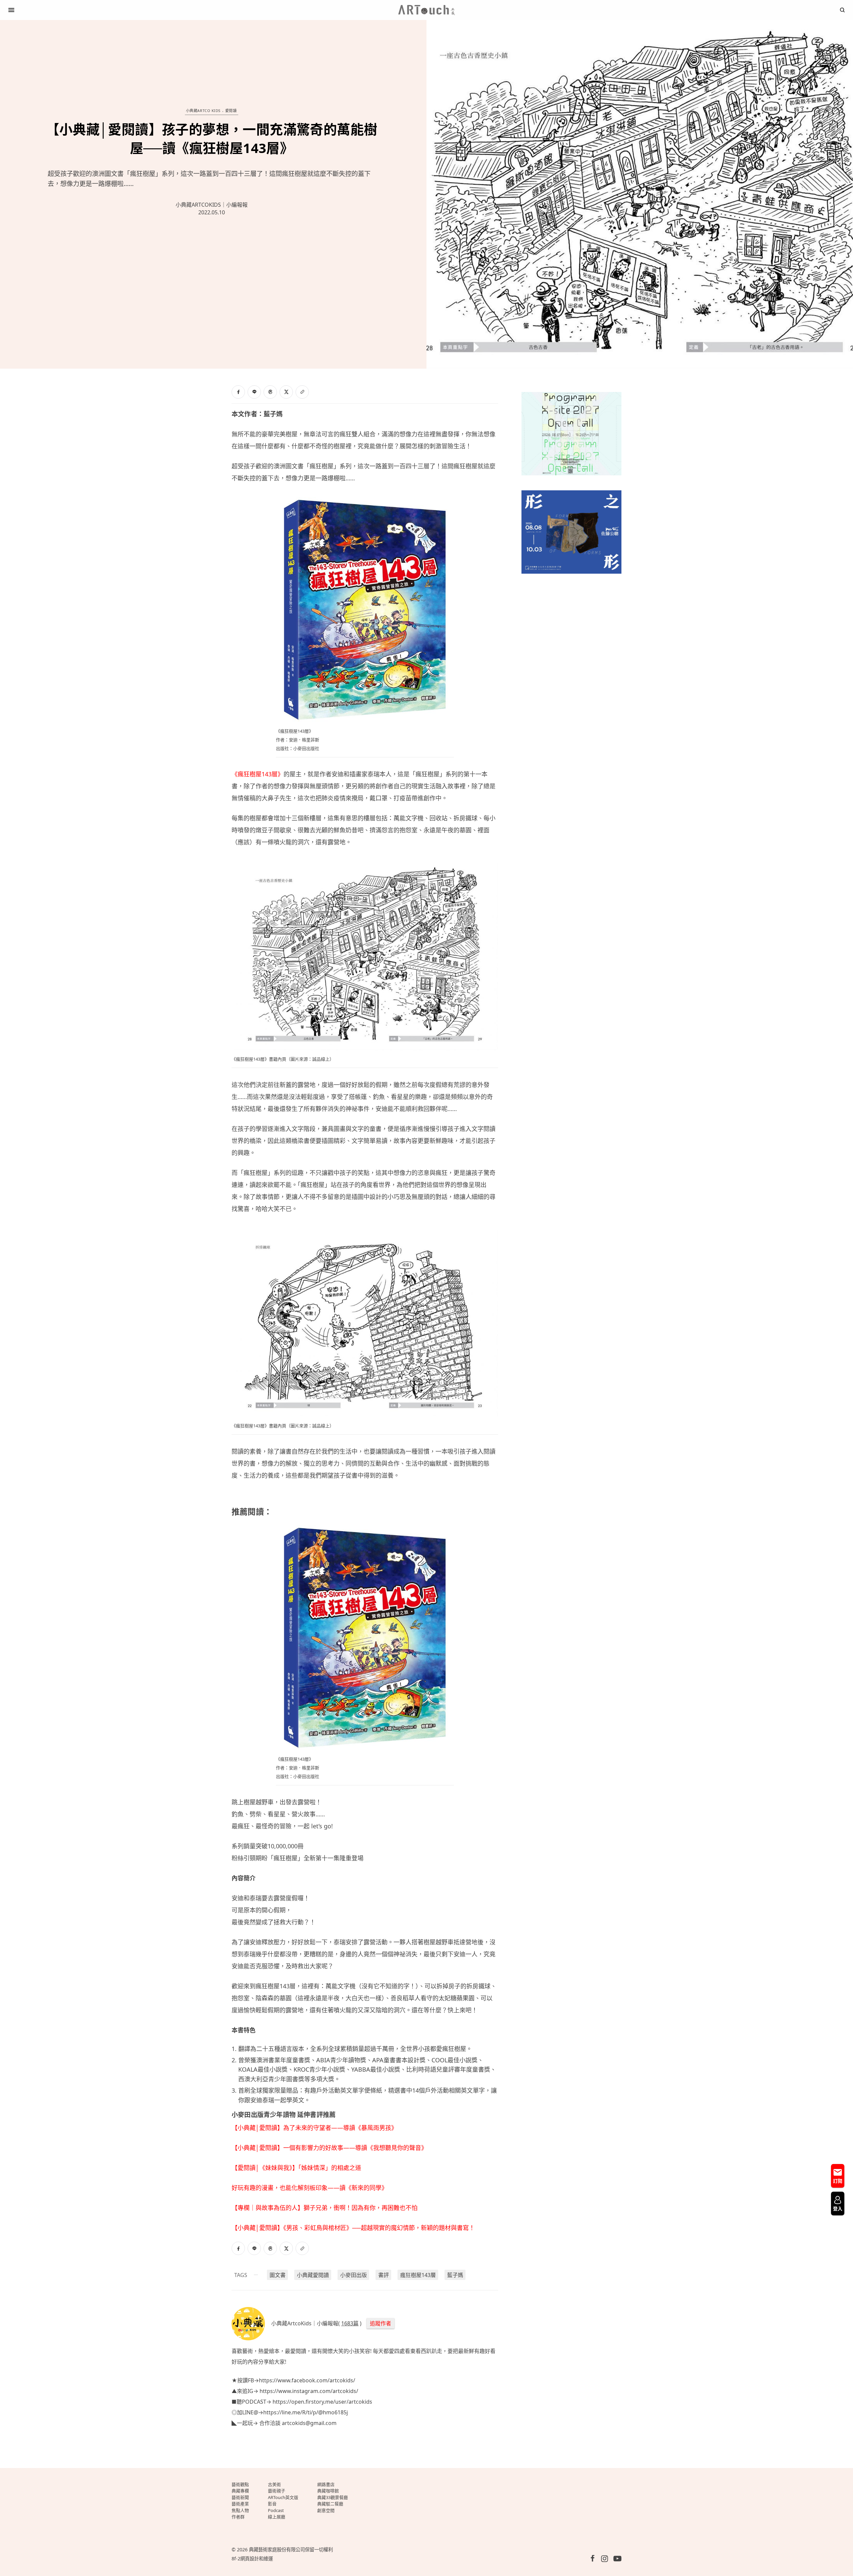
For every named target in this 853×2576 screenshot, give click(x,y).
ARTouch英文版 (283, 2497)
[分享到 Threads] (270, 392)
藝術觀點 (240, 2484)
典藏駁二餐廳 (330, 2504)
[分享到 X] (286, 392)
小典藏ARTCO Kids (203, 111)
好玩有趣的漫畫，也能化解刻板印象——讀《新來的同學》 (310, 2188)
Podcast (276, 2510)
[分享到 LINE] (254, 392)
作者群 (238, 2517)
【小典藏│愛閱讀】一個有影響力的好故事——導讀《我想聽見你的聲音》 (329, 2148)
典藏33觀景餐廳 (333, 2497)
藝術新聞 (240, 2497)
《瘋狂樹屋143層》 (258, 774)
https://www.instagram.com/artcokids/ (309, 2391)
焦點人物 (240, 2510)
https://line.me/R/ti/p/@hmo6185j (306, 2412)
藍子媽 (455, 2275)
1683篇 (350, 2323)
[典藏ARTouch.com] (426, 10)
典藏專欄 (240, 2491)
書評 (384, 2275)
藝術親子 (277, 2491)
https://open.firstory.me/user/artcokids (322, 2402)
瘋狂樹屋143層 (418, 2275)
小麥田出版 (354, 2275)
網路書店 (326, 2484)
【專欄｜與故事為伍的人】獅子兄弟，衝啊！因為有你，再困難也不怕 (325, 2208)
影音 (272, 2504)
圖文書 (278, 2275)
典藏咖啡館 (328, 2491)
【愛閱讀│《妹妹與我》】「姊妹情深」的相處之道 (296, 2168)
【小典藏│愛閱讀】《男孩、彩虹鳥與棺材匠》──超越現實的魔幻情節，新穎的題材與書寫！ (353, 2228)
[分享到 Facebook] (238, 392)
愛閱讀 (231, 111)
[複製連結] (302, 392)
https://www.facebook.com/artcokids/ (307, 2380)
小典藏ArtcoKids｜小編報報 (212, 205)
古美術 (274, 2484)
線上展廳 (277, 2517)
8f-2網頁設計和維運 (252, 2558)
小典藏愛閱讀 (313, 2275)
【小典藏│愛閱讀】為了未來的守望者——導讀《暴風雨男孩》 (314, 2128)
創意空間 (326, 2510)
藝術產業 (240, 2504)
